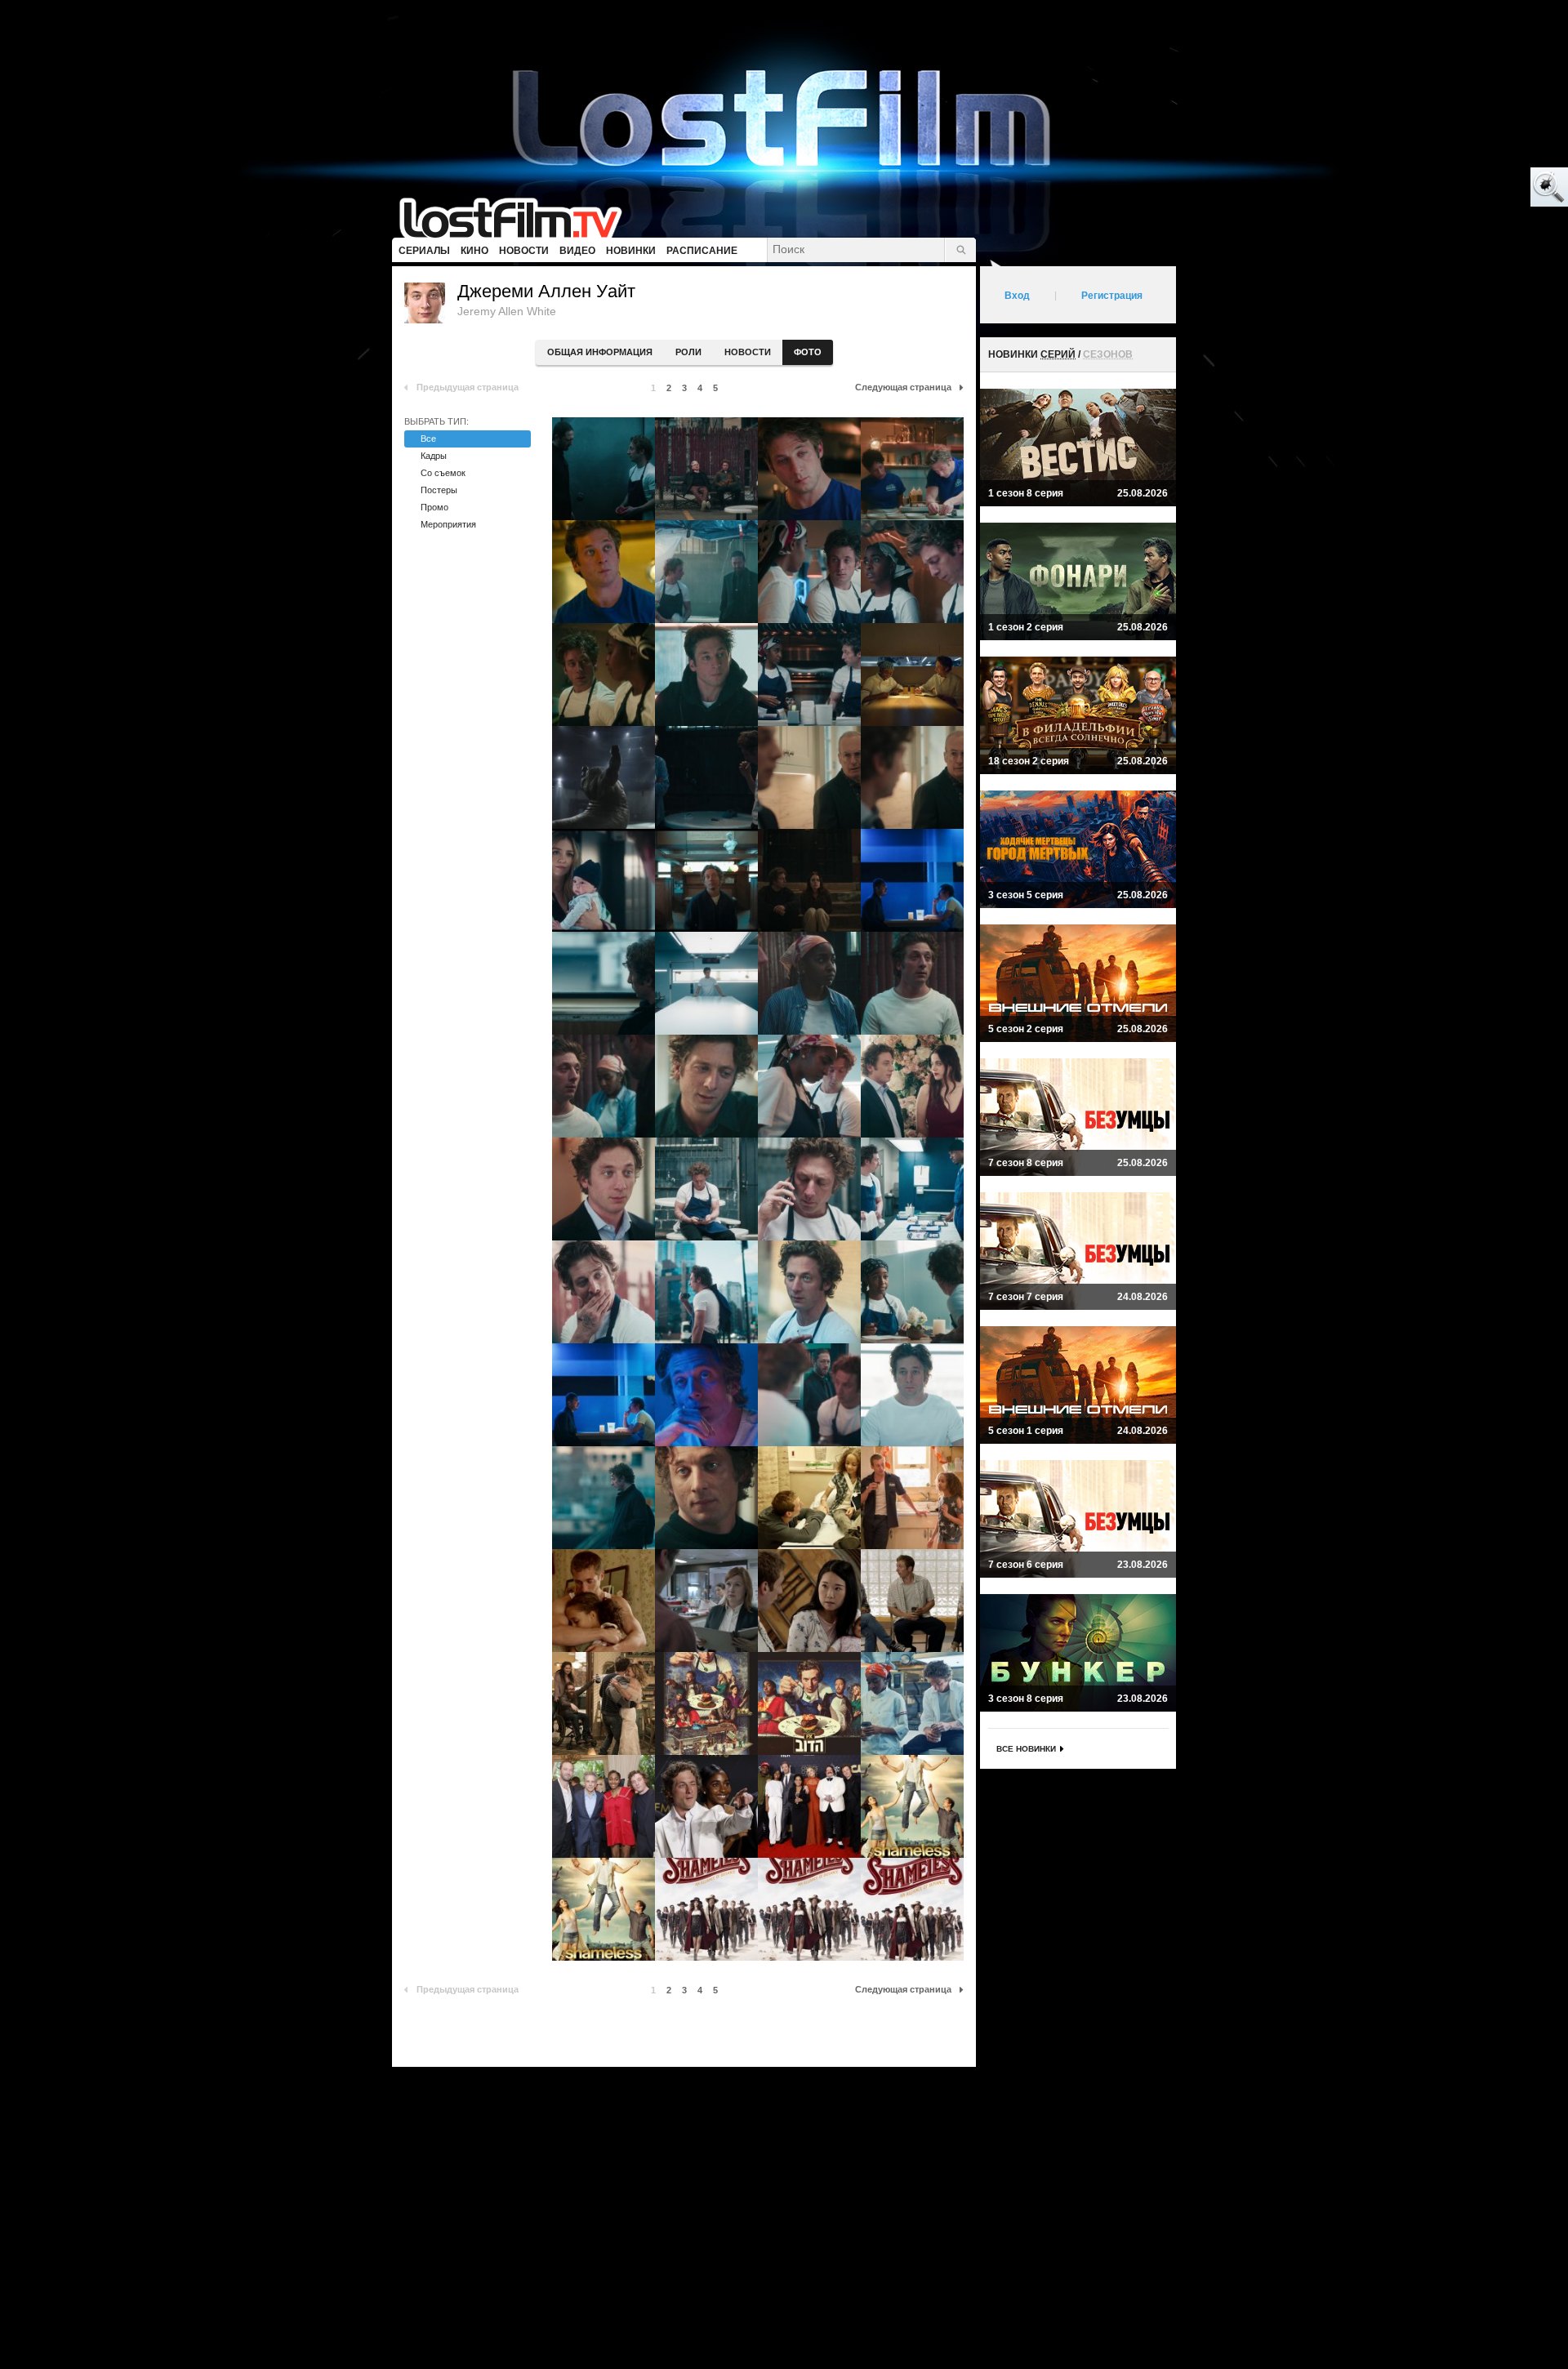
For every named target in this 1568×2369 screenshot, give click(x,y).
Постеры (439, 490)
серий (1058, 354)
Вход (1017, 296)
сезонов (1108, 354)
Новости (748, 352)
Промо (434, 507)
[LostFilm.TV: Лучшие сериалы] (518, 216)
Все (428, 439)
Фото (808, 352)
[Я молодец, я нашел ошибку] (1486, 188)
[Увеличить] (604, 469)
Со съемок (443, 473)
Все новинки (1026, 1749)
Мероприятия (448, 524)
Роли (688, 352)
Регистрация (1112, 296)
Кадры (434, 456)
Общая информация (600, 352)
